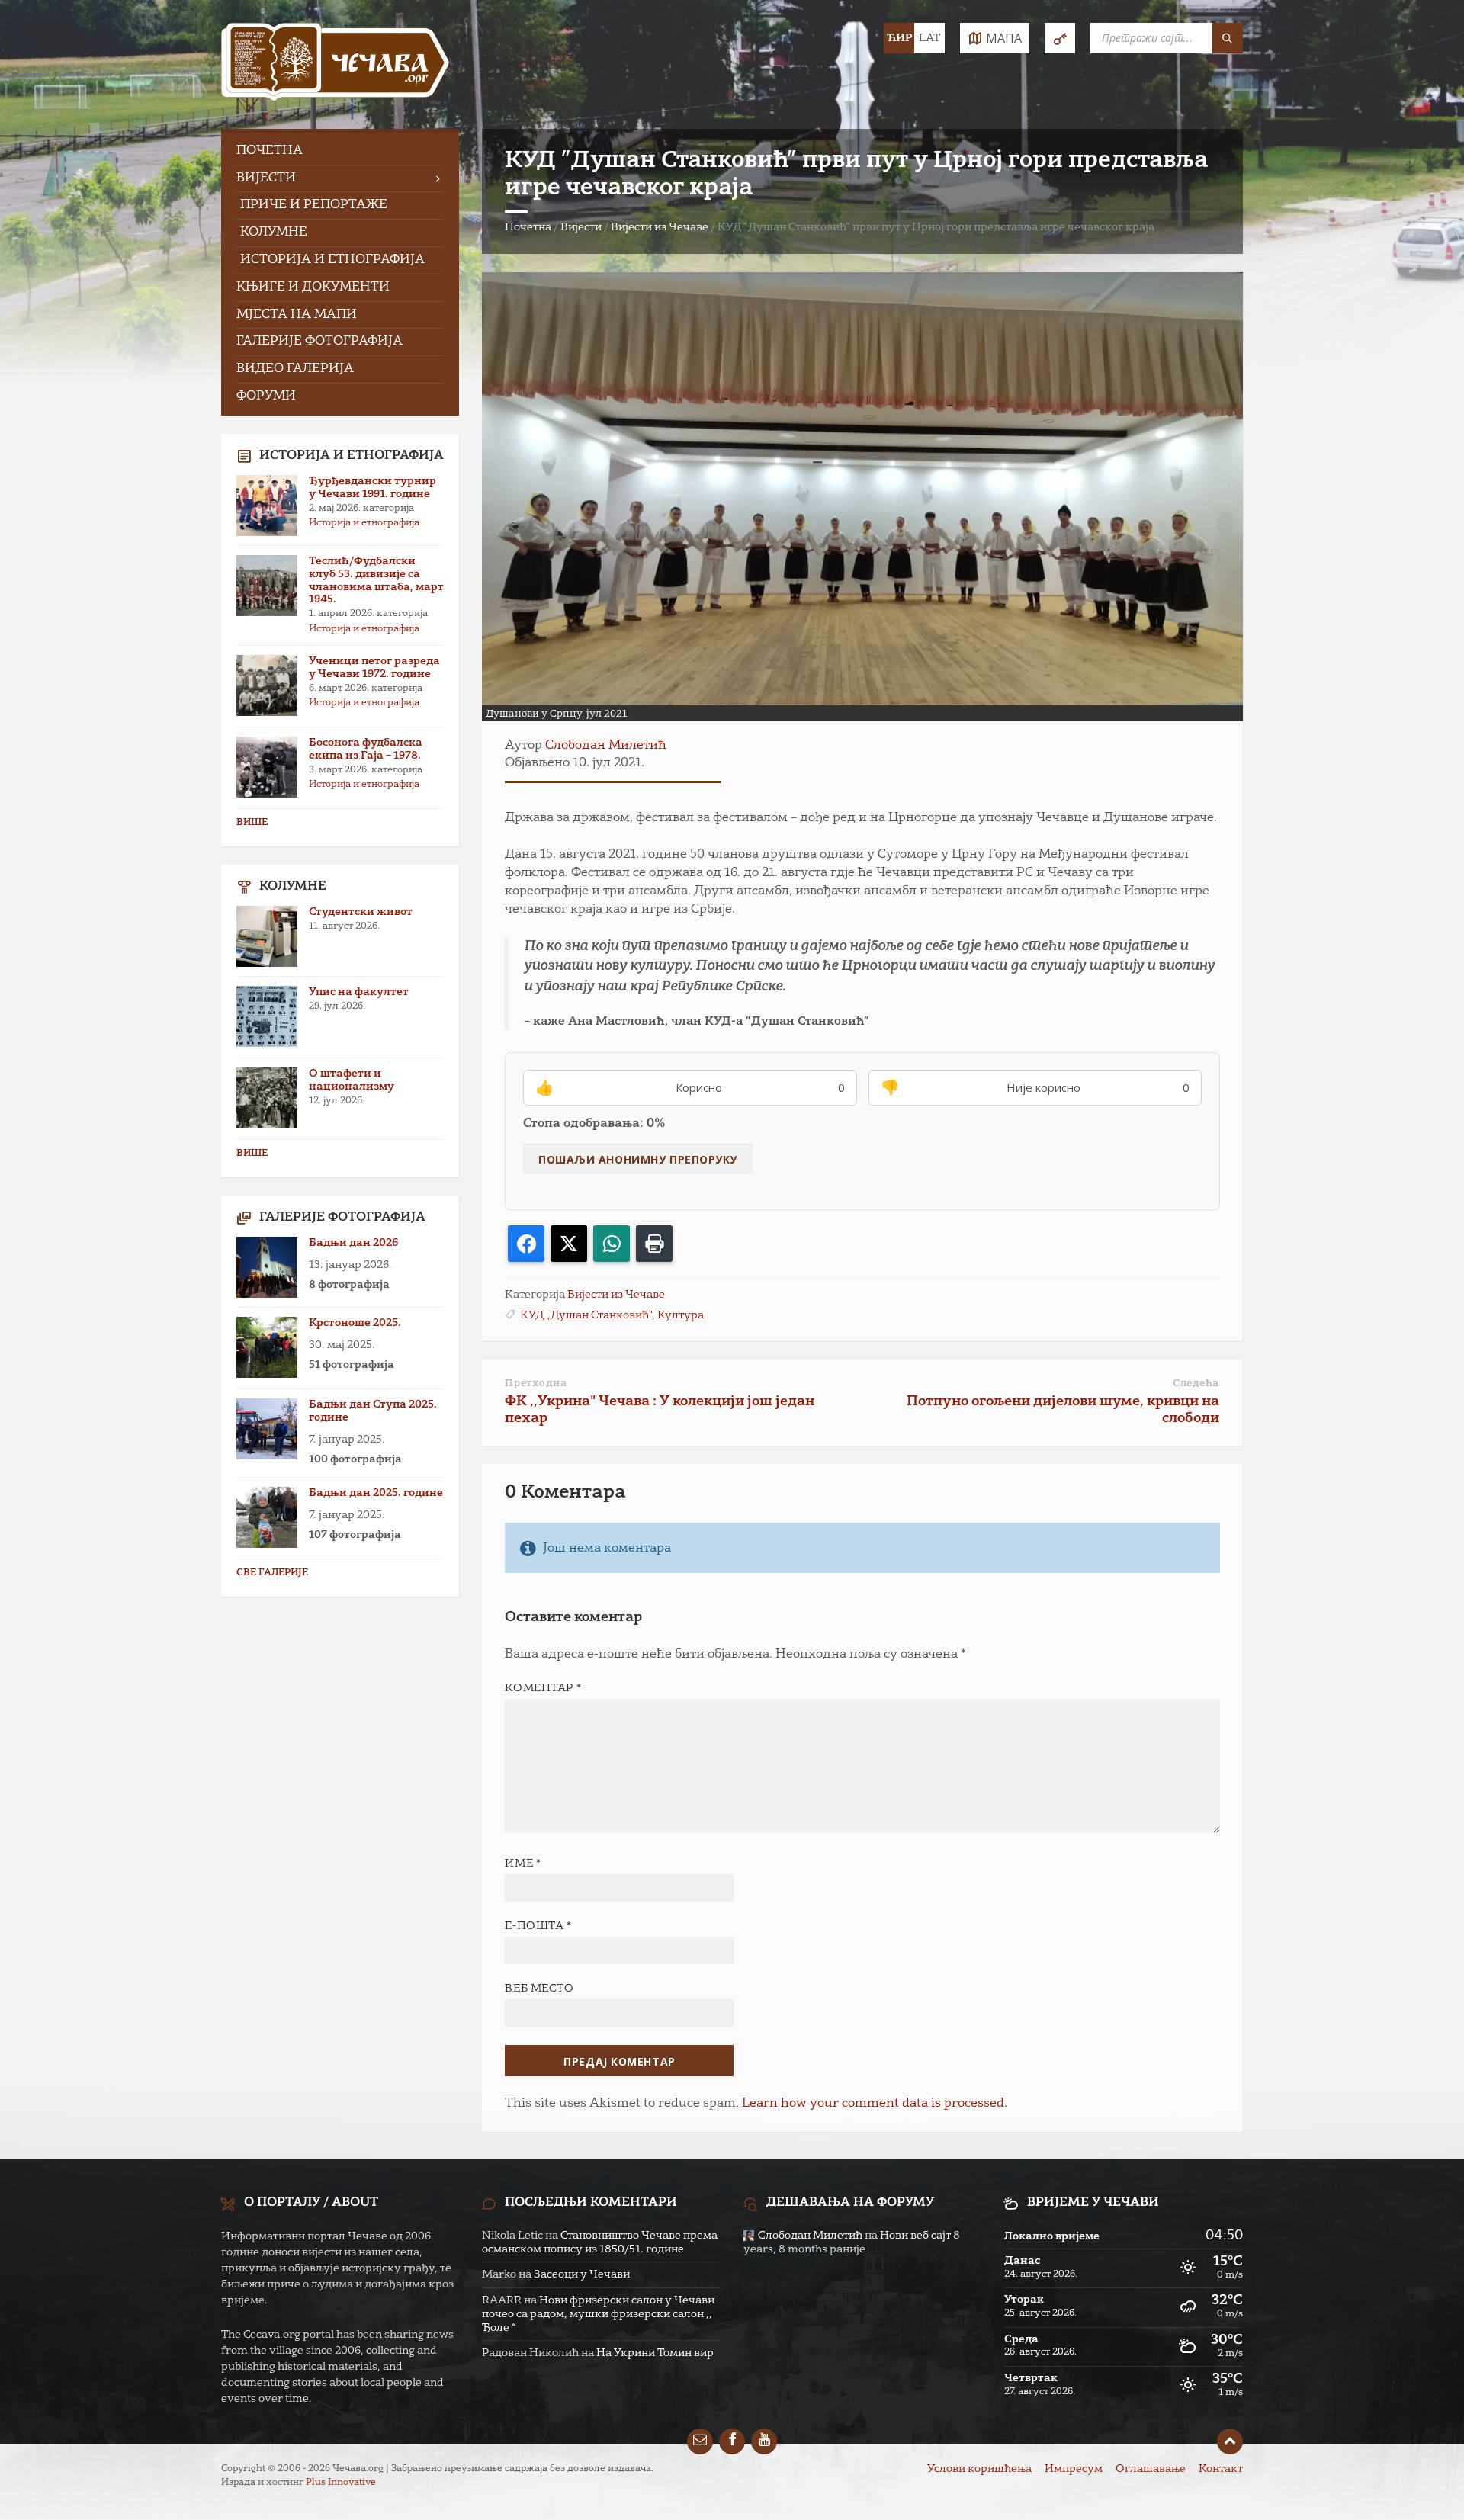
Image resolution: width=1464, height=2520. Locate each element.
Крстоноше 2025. (355, 1323)
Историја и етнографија (364, 523)
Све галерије (272, 1573)
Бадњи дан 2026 (353, 1243)
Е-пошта (538, 1926)
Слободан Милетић (606, 746)
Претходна (536, 1384)
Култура (681, 1315)
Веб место (539, 1989)
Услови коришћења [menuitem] (979, 2469)
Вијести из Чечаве (660, 227)
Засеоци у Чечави (582, 2274)
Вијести (581, 227)
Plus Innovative (341, 2483)
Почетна (528, 227)
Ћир (899, 38)
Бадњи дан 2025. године (376, 1493)
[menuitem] (340, 151)
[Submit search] (1228, 38)
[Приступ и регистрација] (1060, 38)
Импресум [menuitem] (1074, 2469)
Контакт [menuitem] (1221, 2469)
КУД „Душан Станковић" (586, 1315)
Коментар (543, 1688)
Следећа (1196, 1384)
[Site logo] (335, 64)
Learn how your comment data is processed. (875, 2104)
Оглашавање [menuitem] (1151, 2469)
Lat (929, 38)
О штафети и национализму (352, 1080)
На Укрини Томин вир (655, 2353)
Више (252, 823)
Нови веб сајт (915, 2236)
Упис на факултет (359, 992)
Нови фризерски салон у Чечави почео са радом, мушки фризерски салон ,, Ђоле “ (598, 2314)
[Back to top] (1230, 2441)
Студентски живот (361, 912)
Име (523, 1864)
